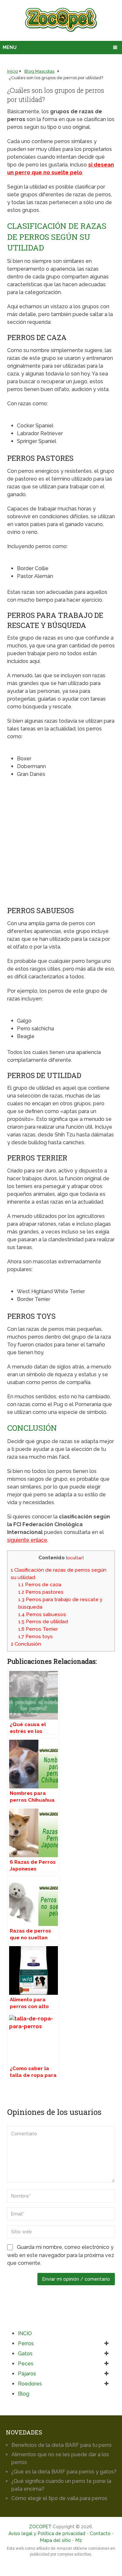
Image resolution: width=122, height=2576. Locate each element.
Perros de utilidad (43, 1622)
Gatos (25, 2354)
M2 (79, 2540)
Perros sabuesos (42, 1614)
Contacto (100, 2533)
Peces (26, 2364)
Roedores (30, 2384)
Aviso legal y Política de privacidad (47, 2533)
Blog (24, 2394)
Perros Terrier (38, 1629)
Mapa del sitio (55, 2540)
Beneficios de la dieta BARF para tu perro (61, 2445)
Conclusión (26, 1644)
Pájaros (27, 2374)
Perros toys (35, 1637)
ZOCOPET (40, 2527)
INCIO (25, 2333)
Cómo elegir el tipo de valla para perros (59, 2498)
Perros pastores (41, 1592)
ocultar (75, 1558)
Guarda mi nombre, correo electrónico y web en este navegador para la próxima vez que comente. (61, 2255)
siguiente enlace (27, 1540)
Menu (10, 47)
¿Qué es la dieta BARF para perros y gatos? (64, 2472)
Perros (26, 2343)
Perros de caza (40, 1585)
